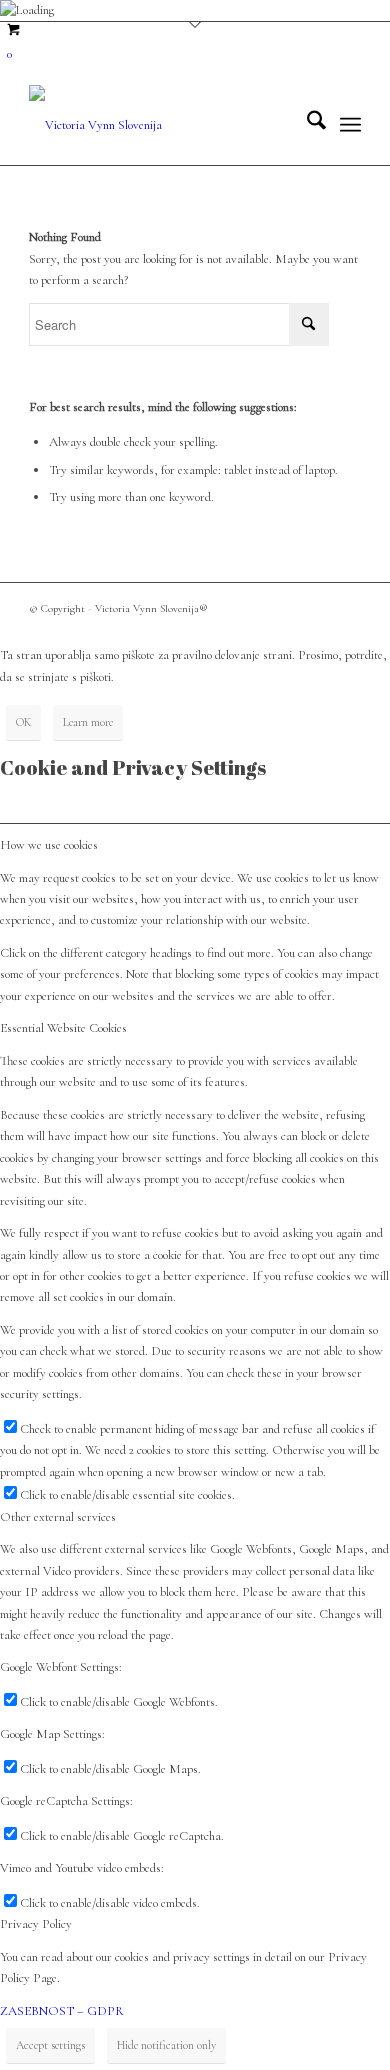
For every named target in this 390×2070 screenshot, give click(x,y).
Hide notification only (166, 2045)
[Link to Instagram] (346, 608)
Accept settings (50, 2045)
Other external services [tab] (58, 1517)
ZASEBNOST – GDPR (62, 2011)
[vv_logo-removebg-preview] (161, 125)
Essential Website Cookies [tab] (63, 1028)
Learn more (88, 722)
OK (23, 722)
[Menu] (350, 125)
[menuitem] (306, 125)
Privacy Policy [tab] (36, 1924)
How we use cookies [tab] (49, 845)
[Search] (306, 125)
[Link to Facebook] (316, 608)
